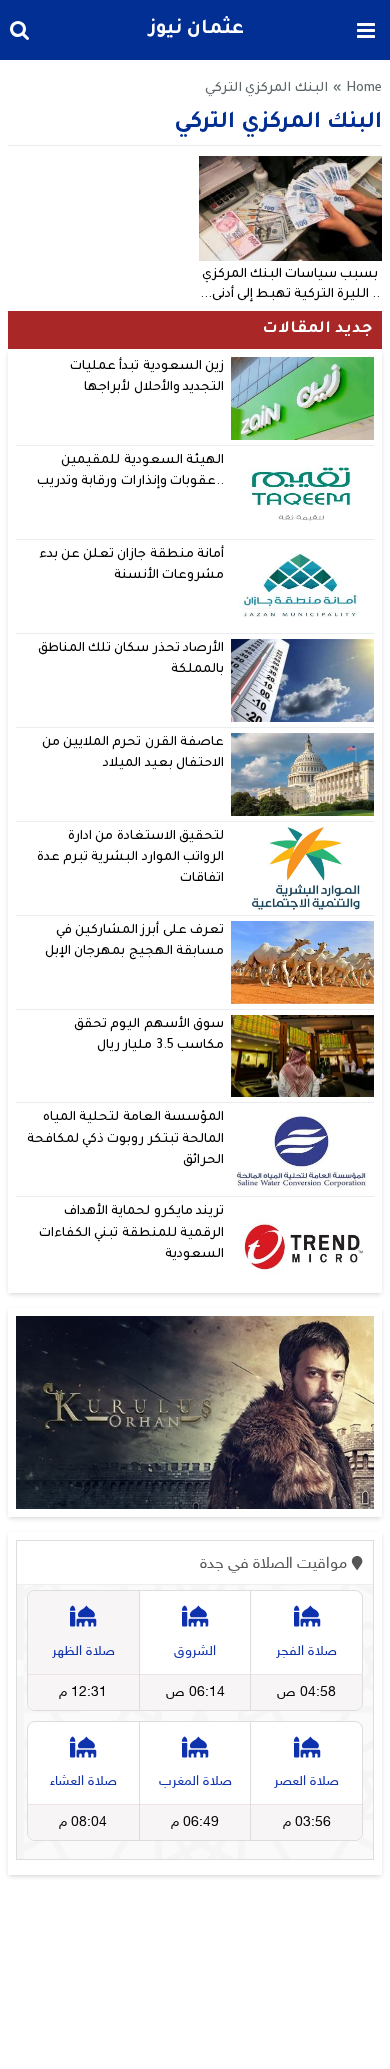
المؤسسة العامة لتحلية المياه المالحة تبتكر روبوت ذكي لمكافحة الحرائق (125, 1139)
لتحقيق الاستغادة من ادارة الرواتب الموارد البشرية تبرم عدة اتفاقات (130, 858)
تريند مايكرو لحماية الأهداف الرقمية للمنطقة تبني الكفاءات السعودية (131, 1233)
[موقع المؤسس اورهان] (195, 1412)
